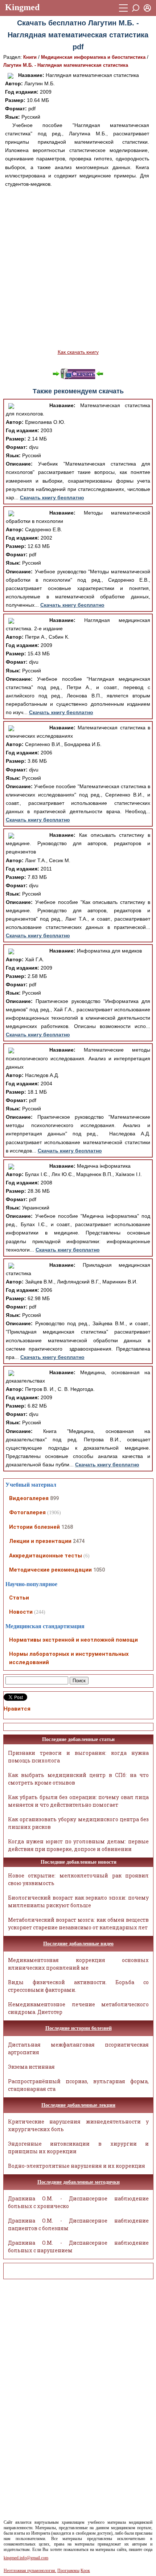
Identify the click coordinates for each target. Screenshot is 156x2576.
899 (54, 1498)
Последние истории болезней (79, 2028)
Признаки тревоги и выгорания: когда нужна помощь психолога (79, 1757)
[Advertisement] (78, 268)
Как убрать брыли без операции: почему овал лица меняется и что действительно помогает (79, 1801)
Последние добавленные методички (79, 2182)
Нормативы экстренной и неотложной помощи (73, 1640)
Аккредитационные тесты (46, 1556)
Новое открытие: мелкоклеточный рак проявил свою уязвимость (79, 1879)
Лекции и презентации (40, 1541)
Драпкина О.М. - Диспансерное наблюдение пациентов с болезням (79, 2224)
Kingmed (22, 7)
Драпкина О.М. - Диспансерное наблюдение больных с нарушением (79, 2247)
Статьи (19, 1598)
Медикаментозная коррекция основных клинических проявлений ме (79, 1964)
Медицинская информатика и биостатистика (93, 57)
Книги (30, 57)
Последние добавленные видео (78, 1944)
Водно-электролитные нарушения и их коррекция (77, 2166)
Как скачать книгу (78, 352)
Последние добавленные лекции (78, 2105)
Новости (21, 1612)
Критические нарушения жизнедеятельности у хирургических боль (79, 2125)
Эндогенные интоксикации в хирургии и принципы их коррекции (79, 2147)
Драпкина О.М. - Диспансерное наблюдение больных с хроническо (79, 2202)
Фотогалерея (27, 1512)
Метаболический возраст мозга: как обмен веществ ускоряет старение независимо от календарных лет (79, 1924)
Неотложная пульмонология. (30, 2571)
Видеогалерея (29, 1498)
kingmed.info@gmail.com (26, 2558)
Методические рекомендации (50, 1570)
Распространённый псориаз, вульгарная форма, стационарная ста (79, 2085)
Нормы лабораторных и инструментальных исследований (69, 1658)
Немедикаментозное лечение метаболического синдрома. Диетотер (79, 2008)
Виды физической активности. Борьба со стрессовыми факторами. (79, 1986)
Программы (68, 2571)
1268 (67, 1527)
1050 (99, 1570)
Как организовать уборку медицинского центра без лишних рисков (79, 1823)
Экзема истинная (31, 2067)
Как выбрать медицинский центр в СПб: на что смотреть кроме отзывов (79, 1779)
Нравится (17, 1709)
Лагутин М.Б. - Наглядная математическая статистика (66, 65)
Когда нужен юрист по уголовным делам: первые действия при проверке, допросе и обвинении (79, 1845)
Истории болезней (34, 1527)
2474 (79, 1541)
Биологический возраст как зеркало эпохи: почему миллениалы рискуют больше (79, 1901)
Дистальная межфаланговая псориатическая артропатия (79, 2048)
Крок (85, 2571)
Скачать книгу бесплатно (52, 497)
